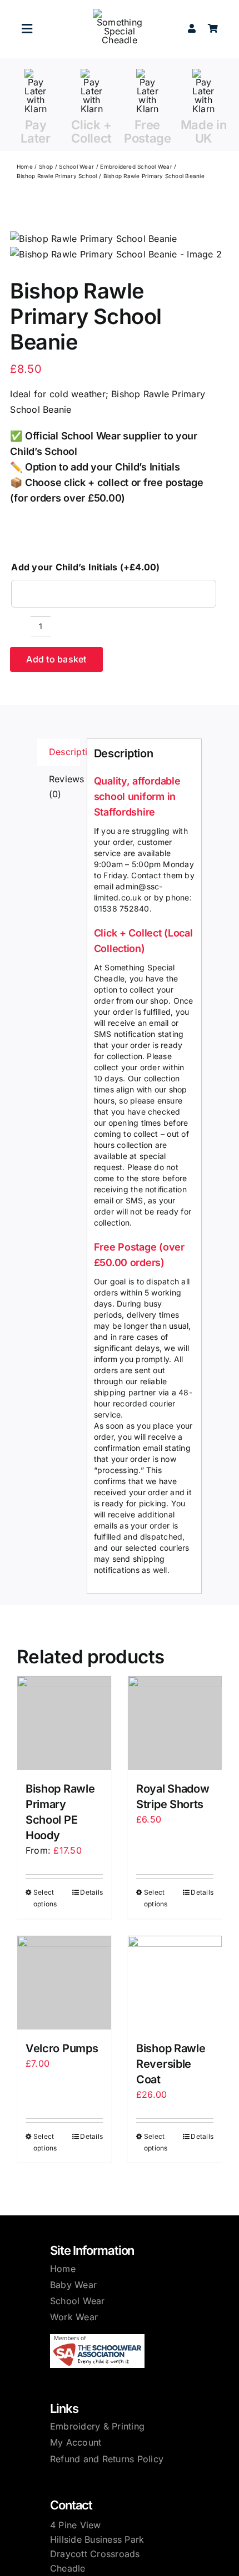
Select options (45, 1898)
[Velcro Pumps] (64, 1983)
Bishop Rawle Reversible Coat (171, 2064)
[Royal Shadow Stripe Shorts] (175, 1723)
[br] (116, 247)
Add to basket (56, 659)
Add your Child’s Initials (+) (85, 567)
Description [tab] (64, 752)
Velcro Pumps (62, 2048)
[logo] (120, 13)
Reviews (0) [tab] (64, 787)
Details (91, 1892)
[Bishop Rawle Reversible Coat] (175, 1983)
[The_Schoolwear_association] (97, 2339)
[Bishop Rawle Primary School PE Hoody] (64, 1723)
